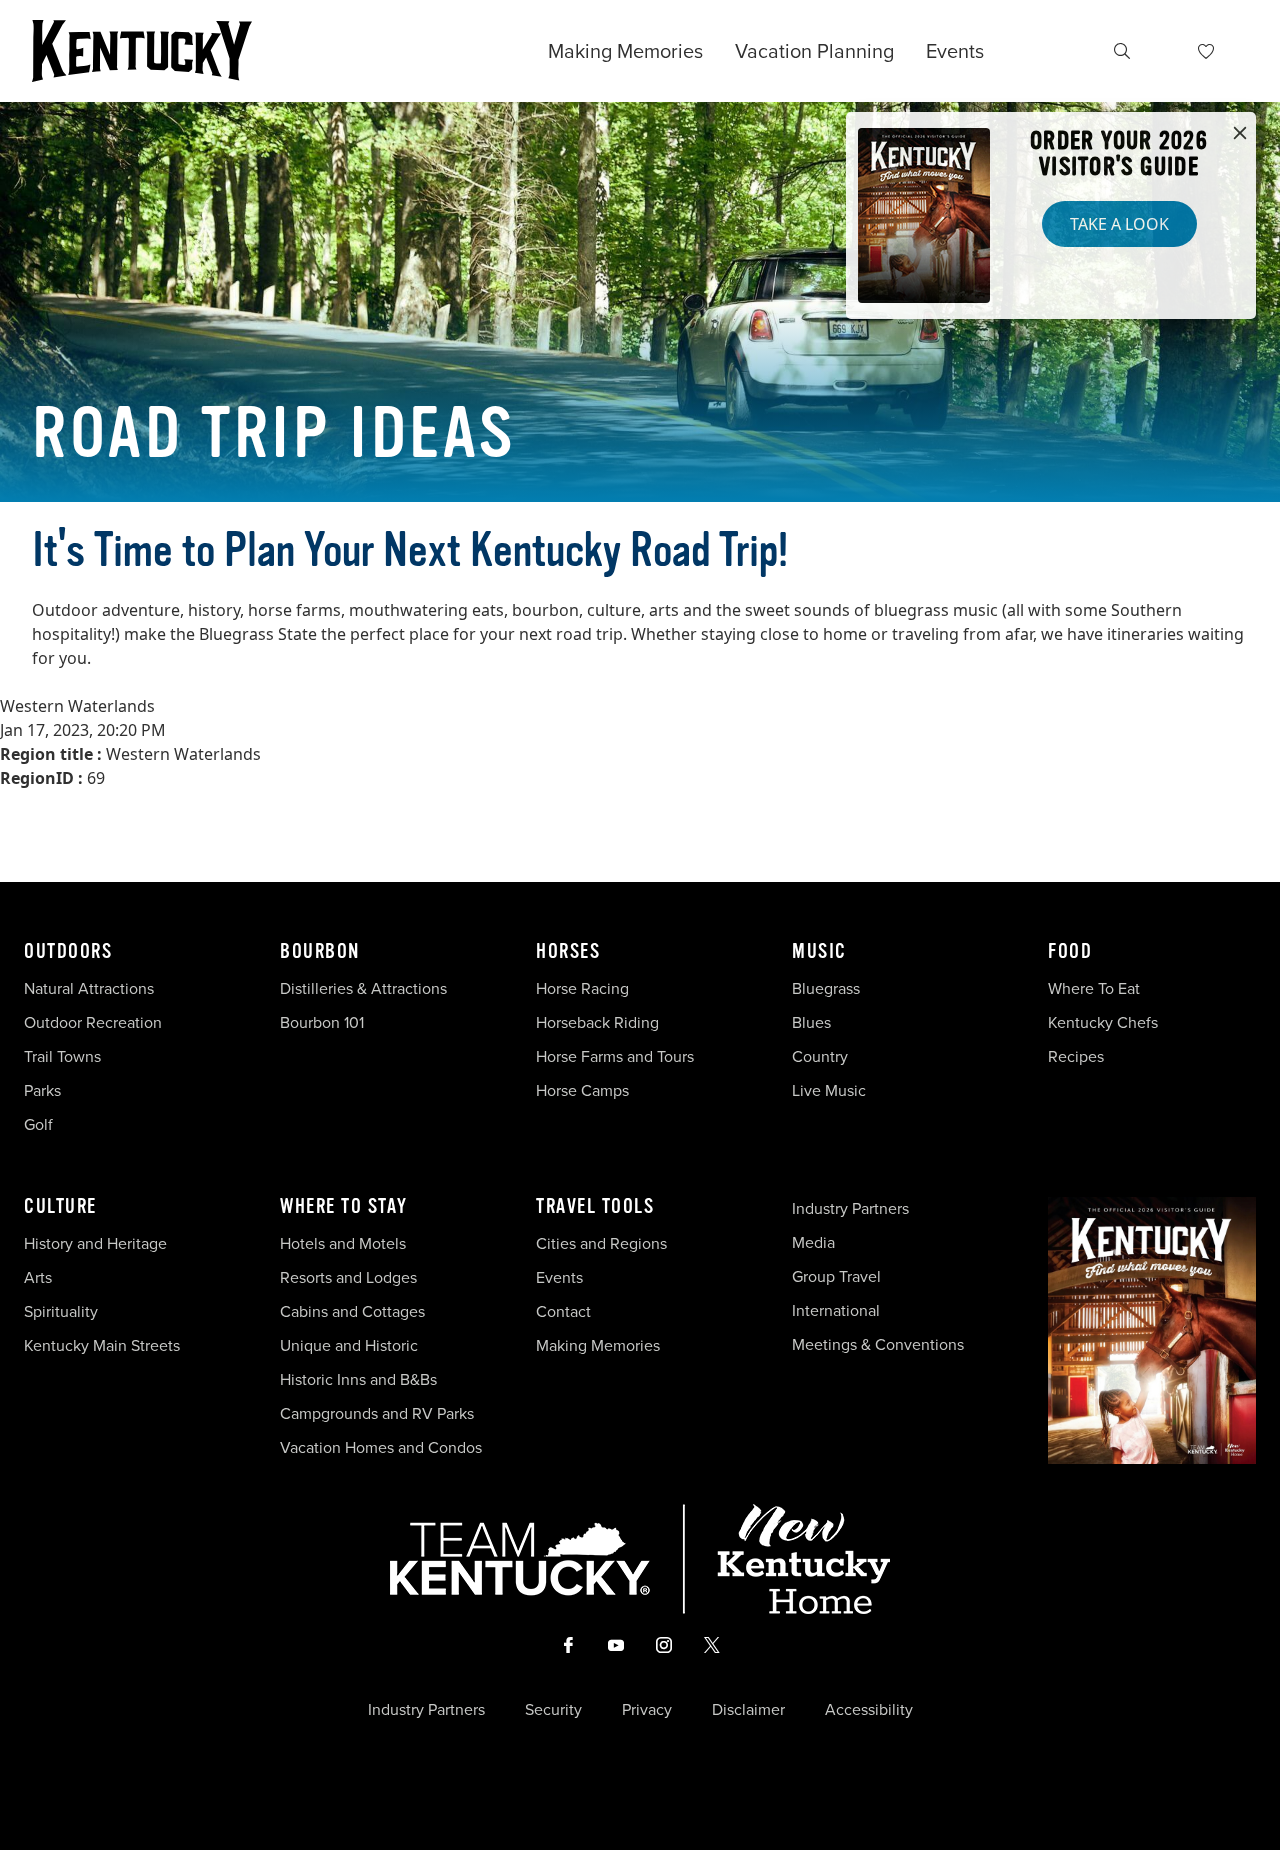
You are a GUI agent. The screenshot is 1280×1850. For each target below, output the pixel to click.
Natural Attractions (89, 988)
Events (955, 51)
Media (813, 1242)
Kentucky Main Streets (102, 1345)
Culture (60, 1207)
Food (1070, 952)
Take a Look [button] (1119, 224)
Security (553, 1710)
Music (819, 952)
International (836, 1310)
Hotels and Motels (343, 1243)
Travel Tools (595, 1207)
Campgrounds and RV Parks (377, 1413)
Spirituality (63, 1311)
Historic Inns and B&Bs (358, 1379)
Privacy (647, 1710)
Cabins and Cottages (352, 1311)
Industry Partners (850, 1208)
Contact (563, 1311)
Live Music (829, 1090)
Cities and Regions (601, 1243)
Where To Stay (344, 1207)
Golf (38, 1124)
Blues (811, 1022)
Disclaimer (748, 1710)
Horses (568, 952)
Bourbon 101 (322, 1022)
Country (820, 1056)
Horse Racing (582, 988)
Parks (42, 1090)
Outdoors (68, 952)
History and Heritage (97, 1243)
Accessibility (869, 1710)
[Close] (1240, 134)
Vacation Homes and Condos (381, 1447)
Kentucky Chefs (1103, 1022)
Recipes (1078, 1056)
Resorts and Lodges (348, 1277)
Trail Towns (62, 1056)
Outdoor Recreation (93, 1022)
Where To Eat (1094, 988)
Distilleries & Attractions (363, 988)
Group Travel (836, 1276)
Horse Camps (582, 1090)
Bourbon (320, 952)
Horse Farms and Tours (615, 1056)
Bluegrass (826, 988)
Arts (38, 1277)
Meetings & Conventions (878, 1344)
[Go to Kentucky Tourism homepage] (142, 51)
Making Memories (625, 51)
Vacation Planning (814, 51)
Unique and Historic (349, 1345)
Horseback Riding (597, 1022)
